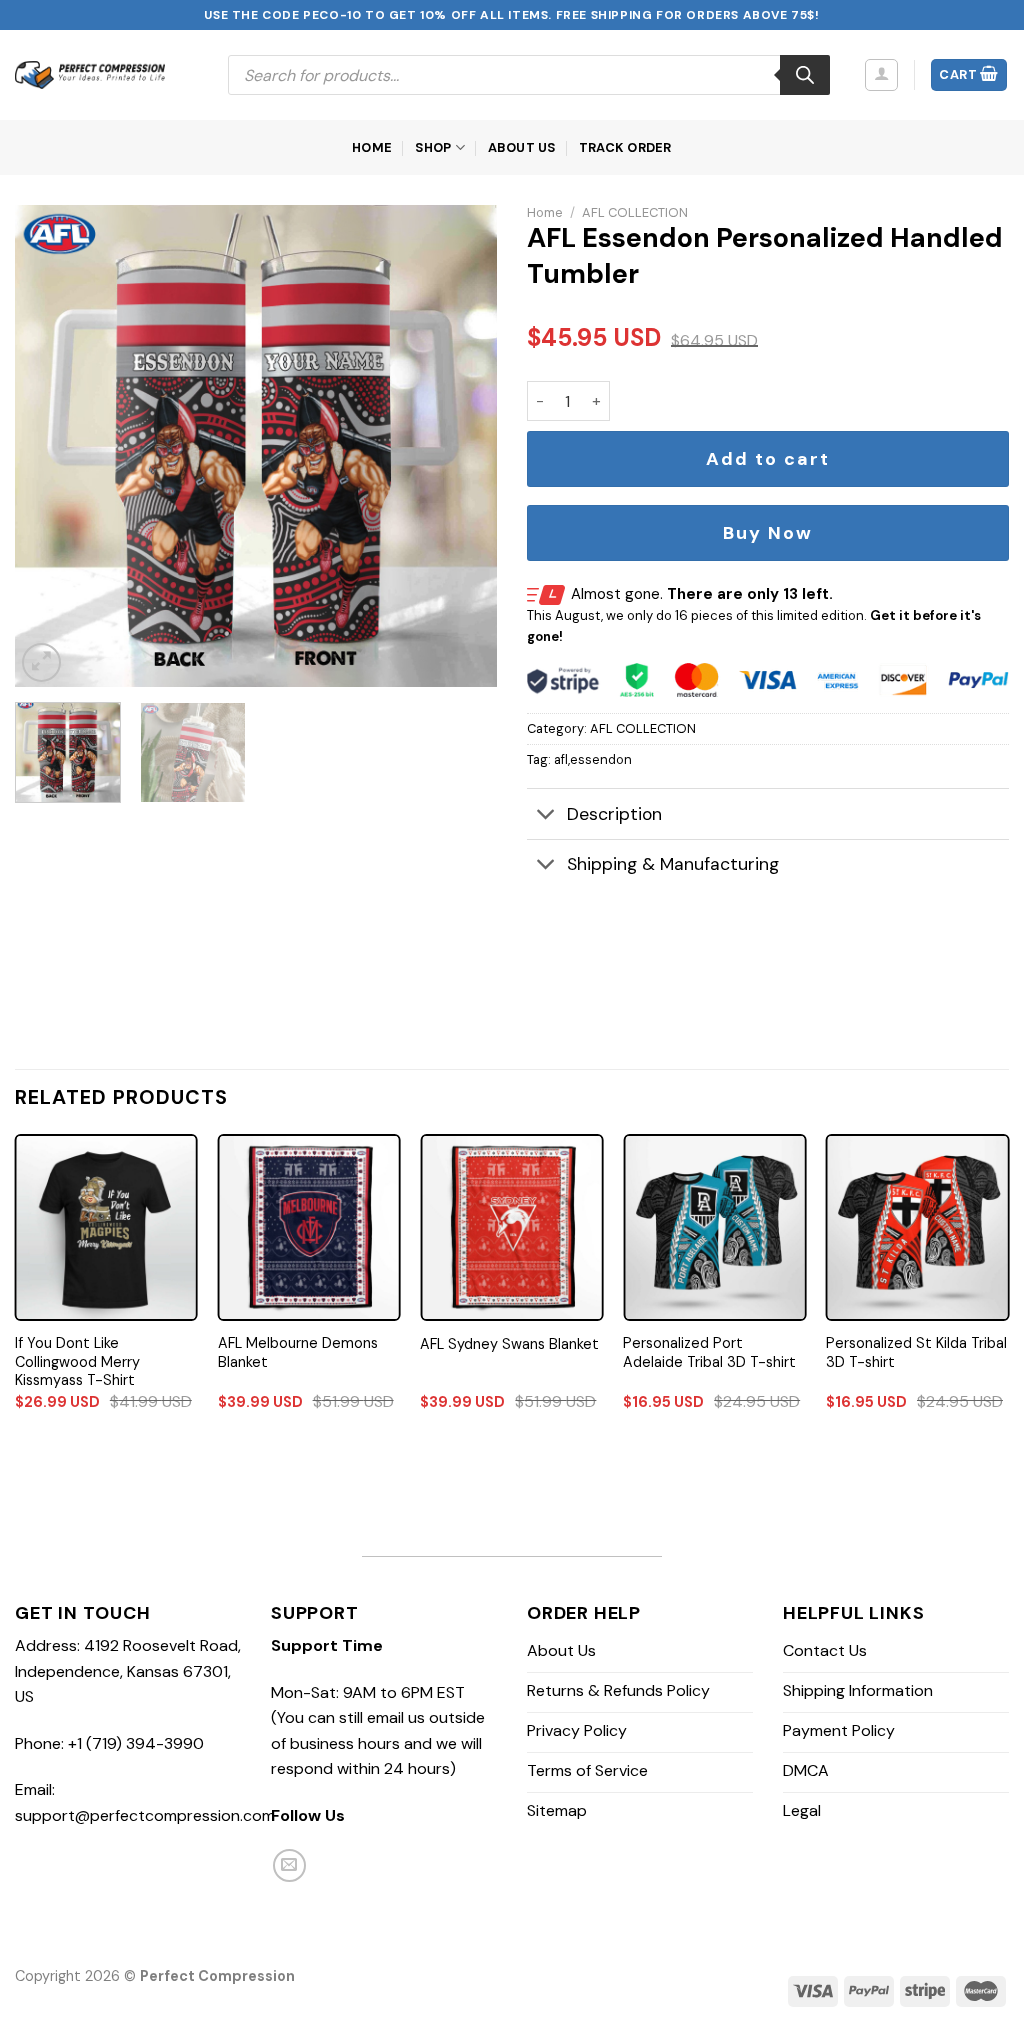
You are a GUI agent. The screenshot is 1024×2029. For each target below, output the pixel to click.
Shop (433, 147)
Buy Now (768, 533)
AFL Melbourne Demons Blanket (298, 1352)
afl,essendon (593, 759)
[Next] (462, 446)
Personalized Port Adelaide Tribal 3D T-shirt (709, 1352)
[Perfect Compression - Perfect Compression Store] (90, 75)
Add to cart (768, 459)
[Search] (805, 75)
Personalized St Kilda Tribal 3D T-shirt (916, 1352)
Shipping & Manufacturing (673, 864)
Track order (625, 147)
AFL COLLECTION (635, 212)
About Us (522, 147)
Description (614, 814)
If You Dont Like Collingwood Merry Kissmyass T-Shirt (77, 1361)
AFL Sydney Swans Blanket (509, 1344)
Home (372, 147)
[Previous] (50, 446)
